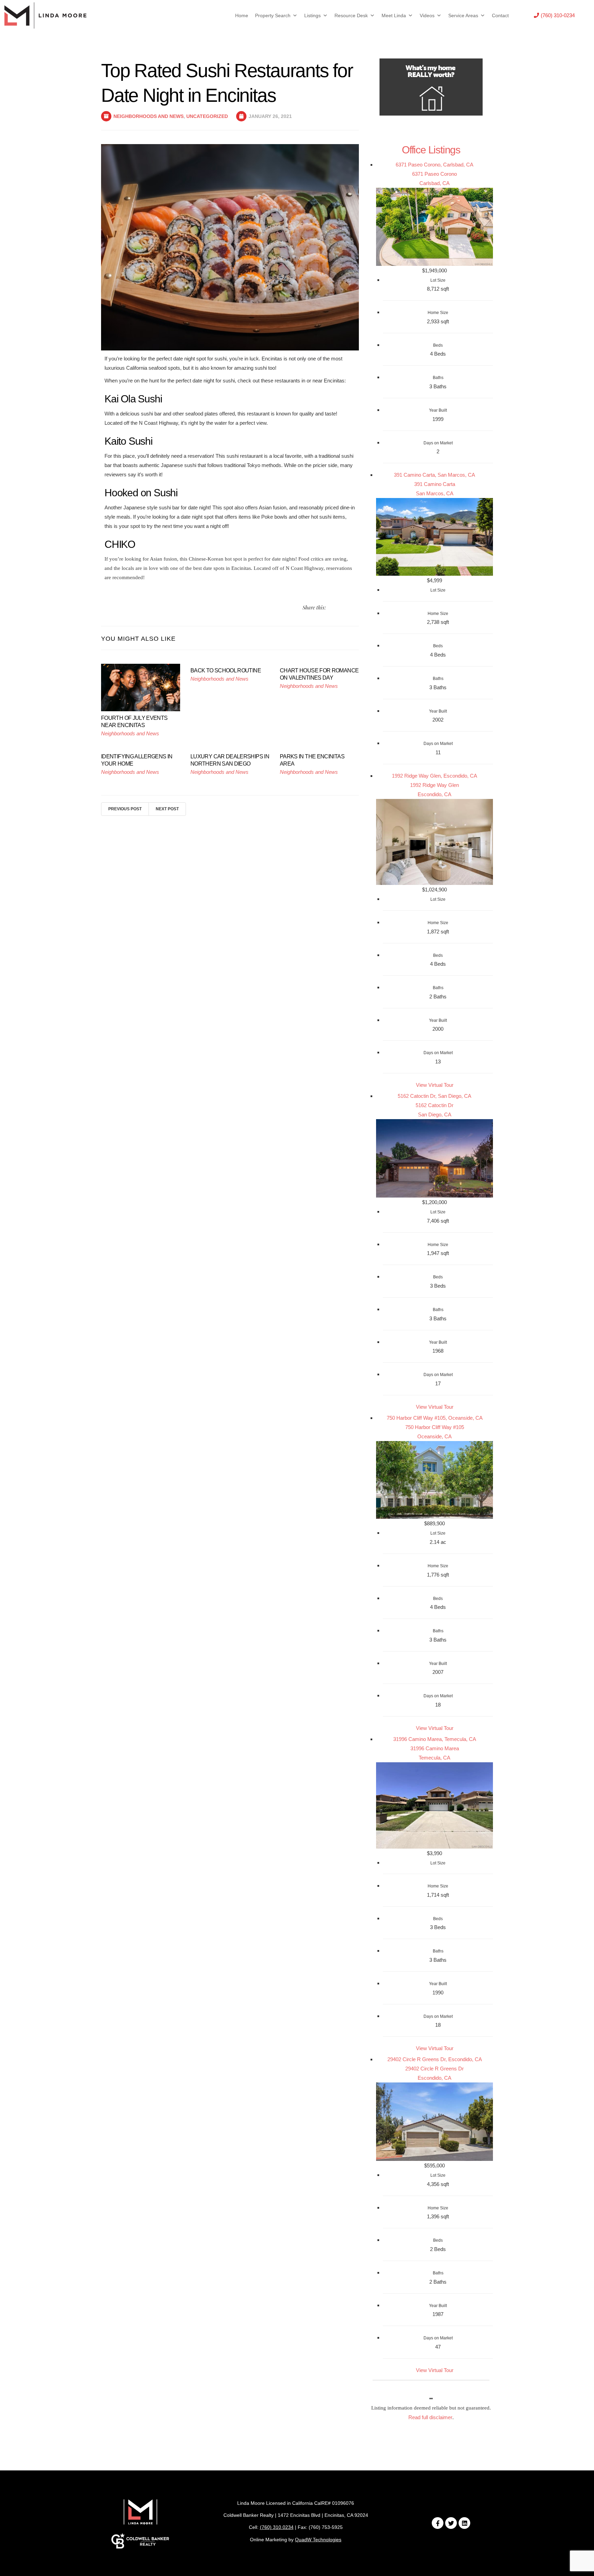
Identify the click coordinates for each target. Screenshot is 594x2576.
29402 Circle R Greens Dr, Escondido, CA (435, 2059)
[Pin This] (348, 608)
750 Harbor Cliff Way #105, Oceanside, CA (435, 1418)
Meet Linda (394, 15)
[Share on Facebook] (340, 608)
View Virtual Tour (435, 1085)
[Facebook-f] (438, 2523)
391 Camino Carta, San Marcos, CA (434, 475)
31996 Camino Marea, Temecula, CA (435, 1739)
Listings (312, 15)
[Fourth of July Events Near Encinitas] (141, 687)
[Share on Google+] (356, 608)
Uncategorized (207, 116)
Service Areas (463, 15)
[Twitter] (451, 2523)
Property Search (273, 15)
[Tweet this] (332, 608)
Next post (167, 809)
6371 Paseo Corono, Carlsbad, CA (434, 165)
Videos (427, 15)
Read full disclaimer (430, 2417)
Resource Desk (351, 15)
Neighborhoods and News (148, 116)
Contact (500, 15)
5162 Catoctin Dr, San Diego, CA (434, 1096)
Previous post (125, 809)
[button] (554, 15)
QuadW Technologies (318, 2540)
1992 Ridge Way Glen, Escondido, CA (434, 776)
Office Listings (431, 150)
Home (242, 15)
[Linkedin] (464, 2523)
